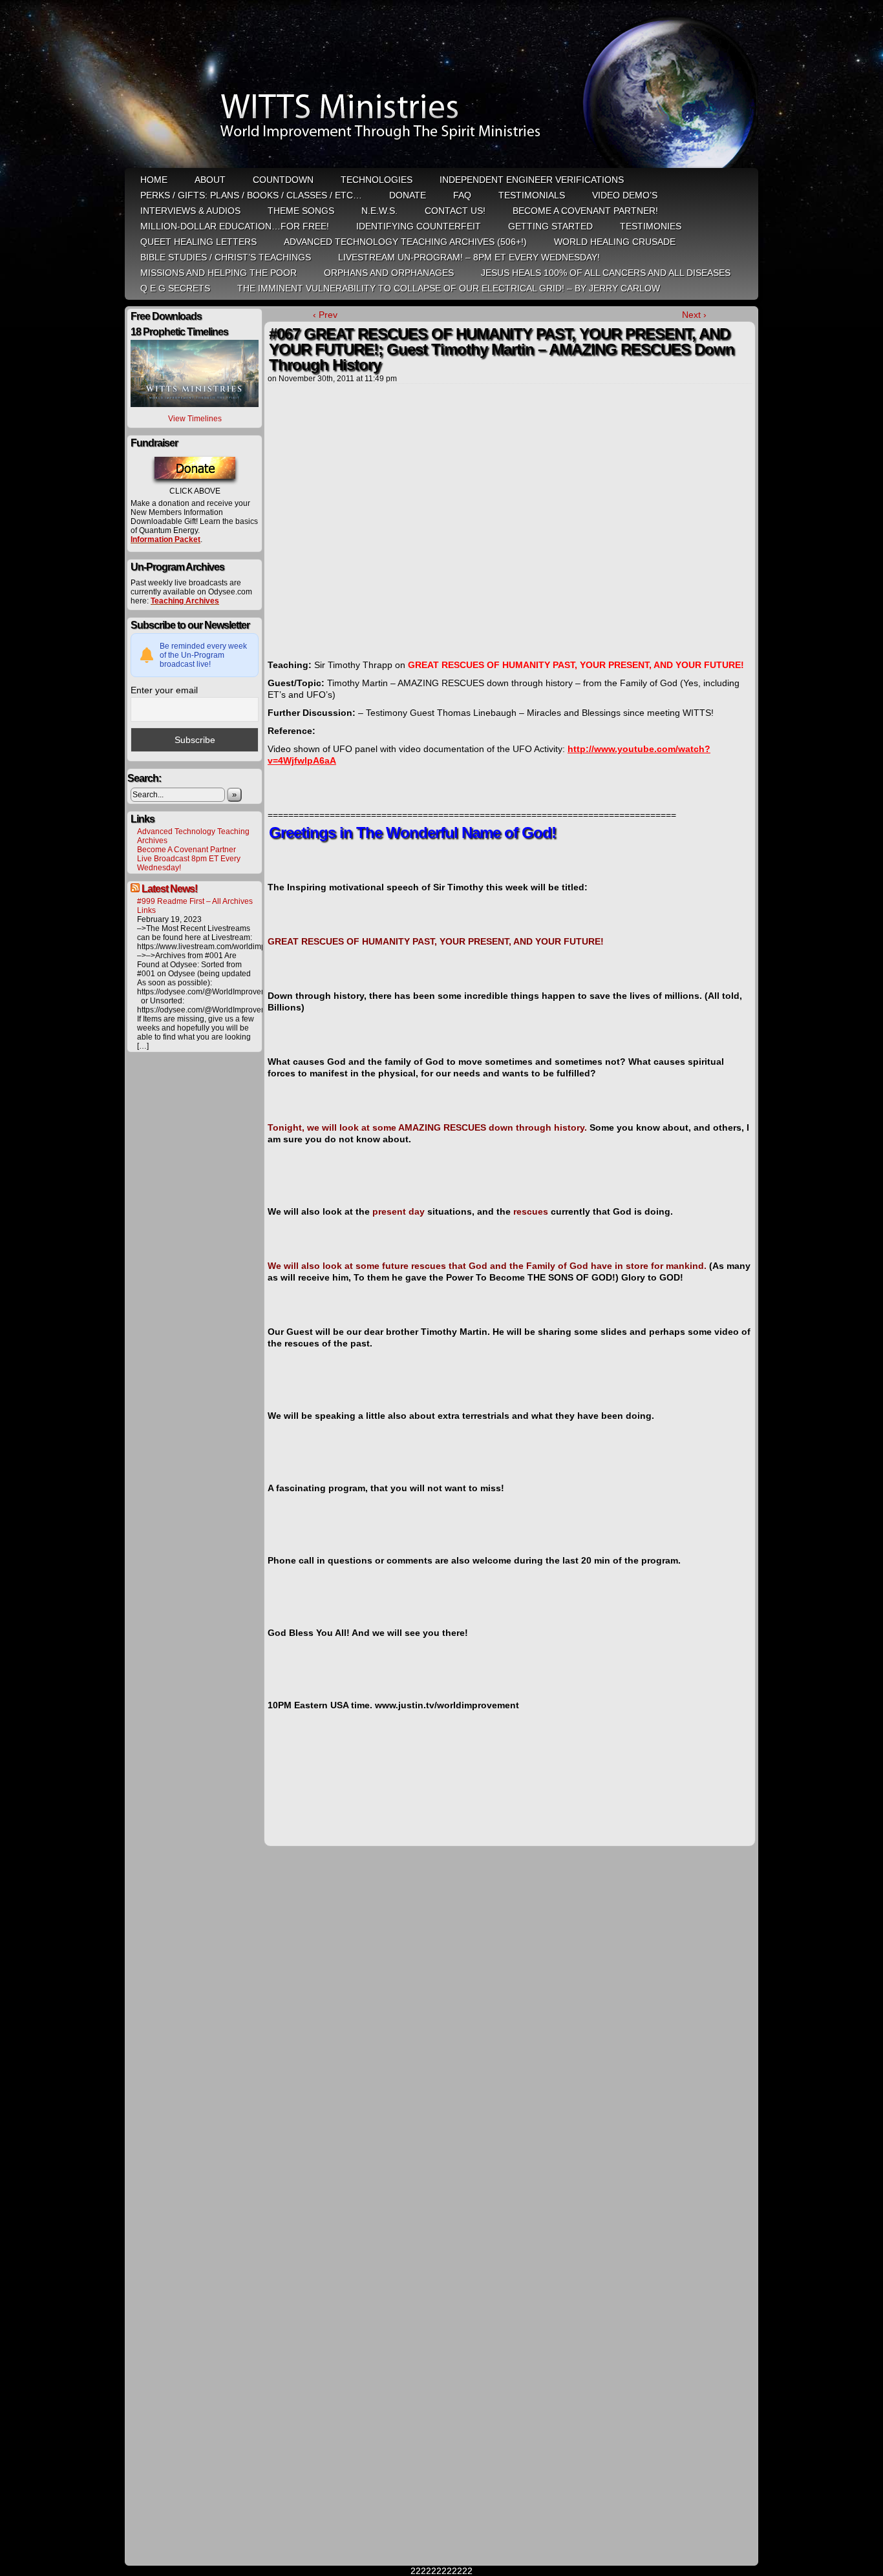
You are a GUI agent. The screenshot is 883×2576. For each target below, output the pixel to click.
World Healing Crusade (615, 242)
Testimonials (532, 195)
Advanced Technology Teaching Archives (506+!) (405, 242)
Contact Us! (455, 211)
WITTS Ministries (443, 85)
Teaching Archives (185, 601)
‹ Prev (325, 315)
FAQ (462, 195)
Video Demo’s (625, 195)
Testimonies (651, 226)
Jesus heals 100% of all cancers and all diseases (606, 273)
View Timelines (195, 419)
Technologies (377, 180)
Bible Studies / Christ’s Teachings (226, 257)
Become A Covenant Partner (186, 850)
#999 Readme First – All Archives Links (195, 906)
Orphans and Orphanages (389, 273)
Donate (408, 195)
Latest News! (169, 889)
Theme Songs (301, 211)
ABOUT (210, 180)
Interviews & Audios (190, 211)
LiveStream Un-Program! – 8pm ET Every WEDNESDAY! (469, 257)
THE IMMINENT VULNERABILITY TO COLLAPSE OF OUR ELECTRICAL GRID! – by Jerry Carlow (449, 288)
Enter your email (164, 690)
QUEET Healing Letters (198, 242)
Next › (694, 315)
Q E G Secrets (175, 288)
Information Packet (165, 539)
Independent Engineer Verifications (532, 180)
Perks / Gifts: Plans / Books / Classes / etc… (251, 195)
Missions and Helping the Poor (218, 273)
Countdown (283, 180)
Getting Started (550, 226)
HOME (154, 180)
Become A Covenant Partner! (585, 211)
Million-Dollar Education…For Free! (235, 226)
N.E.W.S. (379, 211)
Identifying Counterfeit (419, 226)
